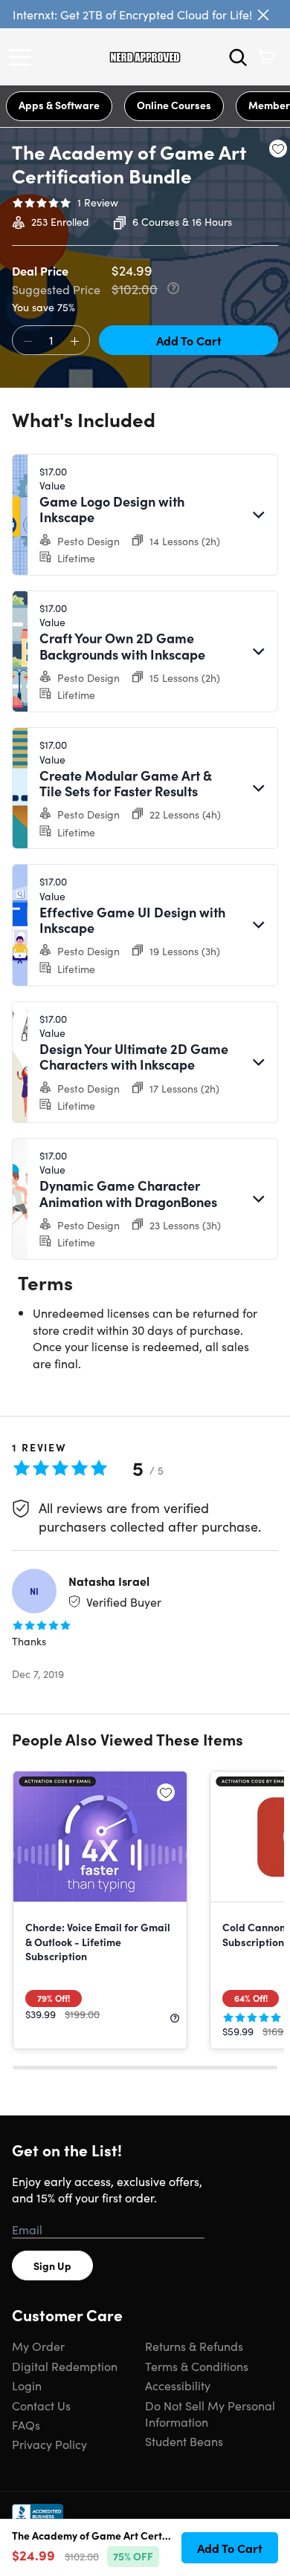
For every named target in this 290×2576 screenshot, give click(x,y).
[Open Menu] (24, 57)
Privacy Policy (49, 2444)
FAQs (26, 2424)
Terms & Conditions (197, 2366)
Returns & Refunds (194, 2346)
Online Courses (174, 105)
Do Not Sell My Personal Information (210, 2413)
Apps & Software (59, 105)
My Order (38, 2346)
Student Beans (184, 2441)
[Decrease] (28, 341)
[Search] (238, 57)
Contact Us (41, 2405)
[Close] (263, 15)
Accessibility (178, 2385)
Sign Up (52, 2266)
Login (27, 2385)
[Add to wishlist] (278, 149)
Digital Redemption (65, 2366)
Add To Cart (189, 340)
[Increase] (74, 341)
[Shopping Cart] (266, 57)
